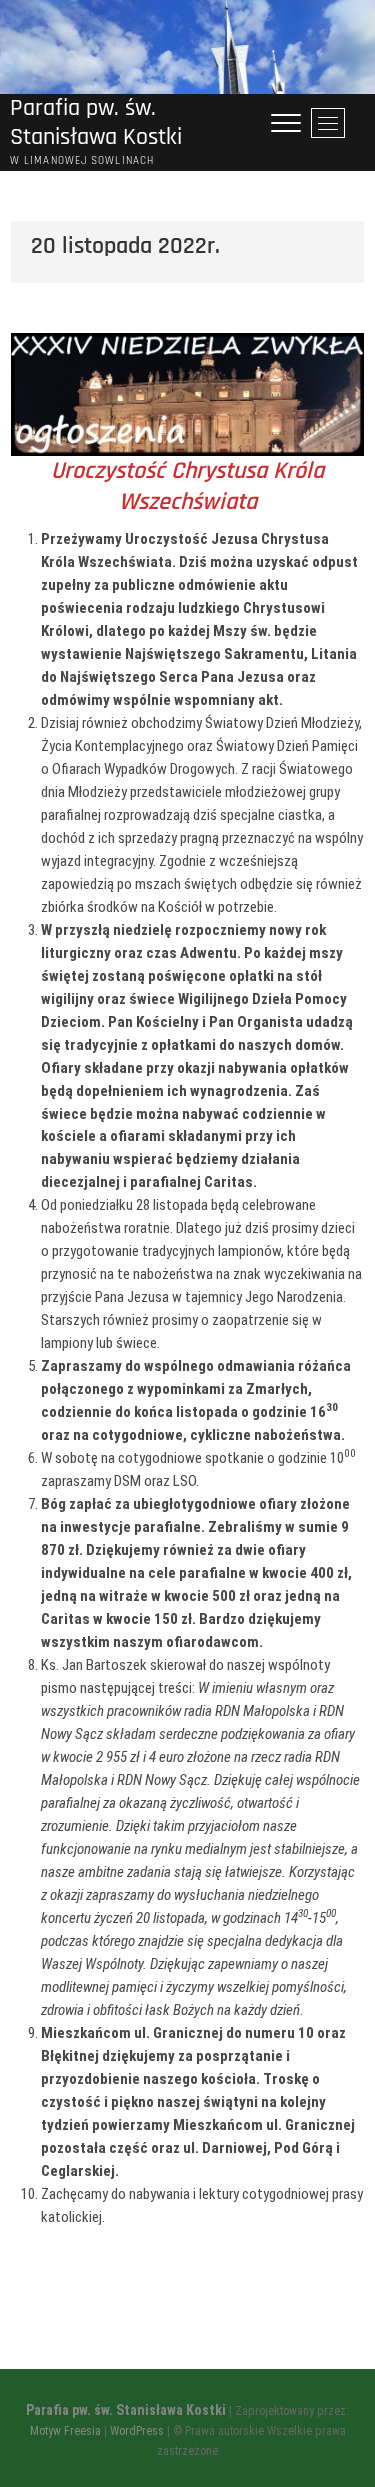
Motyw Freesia (65, 2431)
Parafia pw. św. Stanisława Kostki (96, 123)
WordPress (137, 2431)
